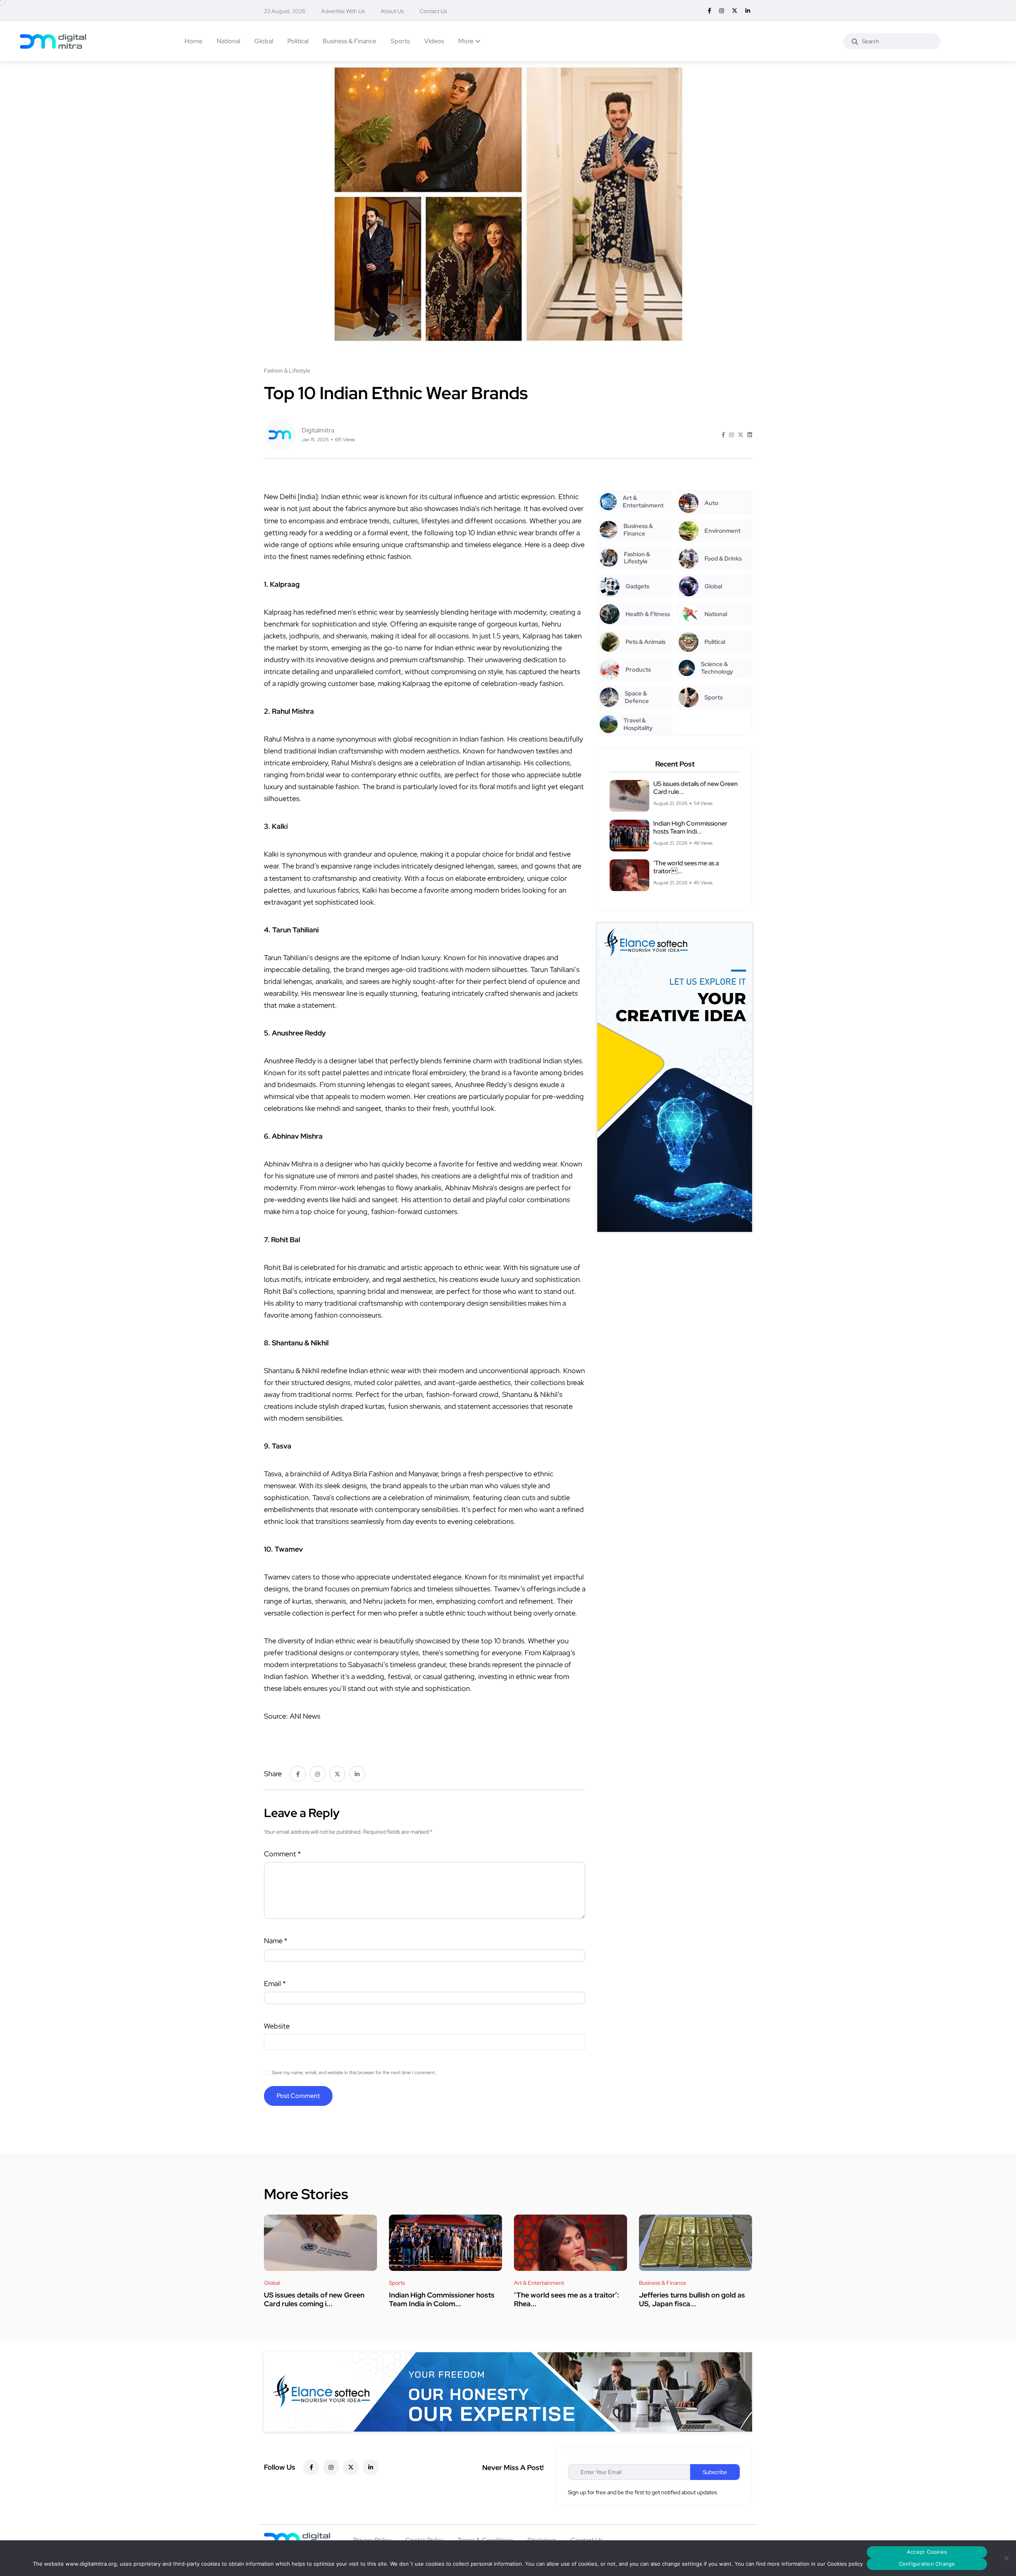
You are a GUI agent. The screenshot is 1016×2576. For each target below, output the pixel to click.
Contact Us (433, 11)
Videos (434, 41)
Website (277, 2026)
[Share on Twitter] (741, 435)
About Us (392, 11)
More (466, 41)
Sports (400, 41)
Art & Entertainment (539, 2283)
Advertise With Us (343, 11)
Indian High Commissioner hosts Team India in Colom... (442, 2299)
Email (275, 1983)
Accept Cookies (927, 2552)
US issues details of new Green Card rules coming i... (314, 2299)
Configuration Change (927, 2564)
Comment (282, 1854)
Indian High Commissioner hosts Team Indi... (690, 827)
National (228, 41)
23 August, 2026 (285, 11)
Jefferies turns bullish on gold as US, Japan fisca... (692, 2299)
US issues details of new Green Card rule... (696, 788)
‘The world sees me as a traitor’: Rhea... (567, 2299)
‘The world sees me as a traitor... (686, 867)
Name (276, 1941)
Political (298, 41)
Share (273, 1774)
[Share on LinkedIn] (750, 435)
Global (264, 41)
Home (193, 41)
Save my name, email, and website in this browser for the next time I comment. (354, 2073)
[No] (1006, 2558)
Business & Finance (349, 41)
